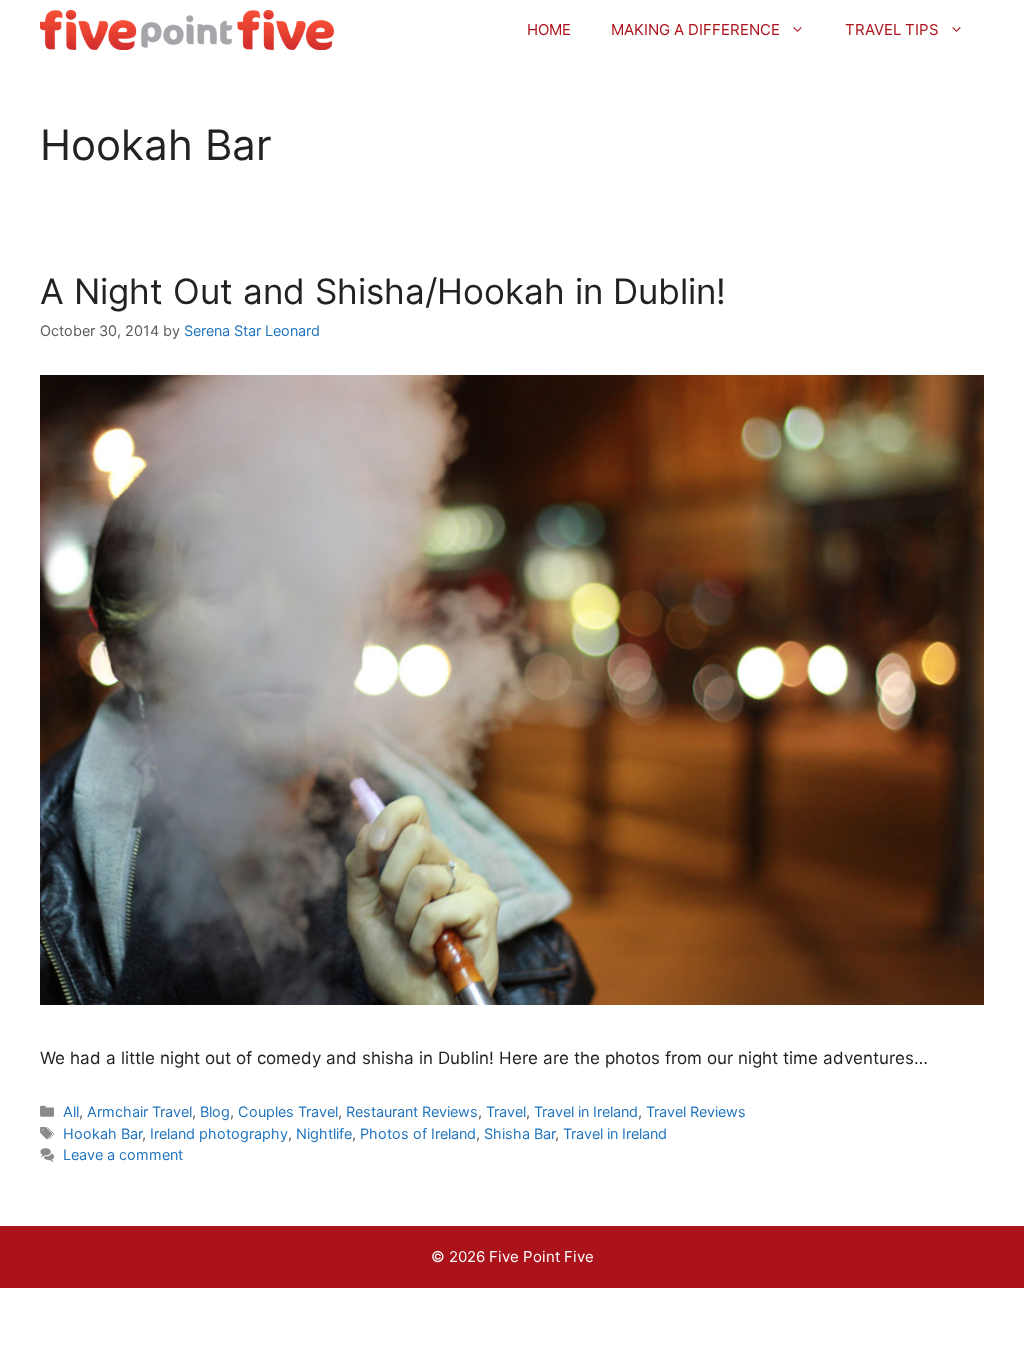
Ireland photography (219, 1133)
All (71, 1111)
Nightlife (324, 1133)
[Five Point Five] (187, 30)
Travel (506, 1111)
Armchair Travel (139, 1111)
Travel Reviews (696, 1111)
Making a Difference (695, 29)
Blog (215, 1111)
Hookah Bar (102, 1133)
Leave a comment (123, 1154)
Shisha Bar (519, 1133)
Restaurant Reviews (412, 1111)
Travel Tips (892, 29)
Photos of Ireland (418, 1133)
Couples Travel (288, 1111)
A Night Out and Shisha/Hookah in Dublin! (383, 291)
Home (549, 29)
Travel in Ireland (586, 1111)
